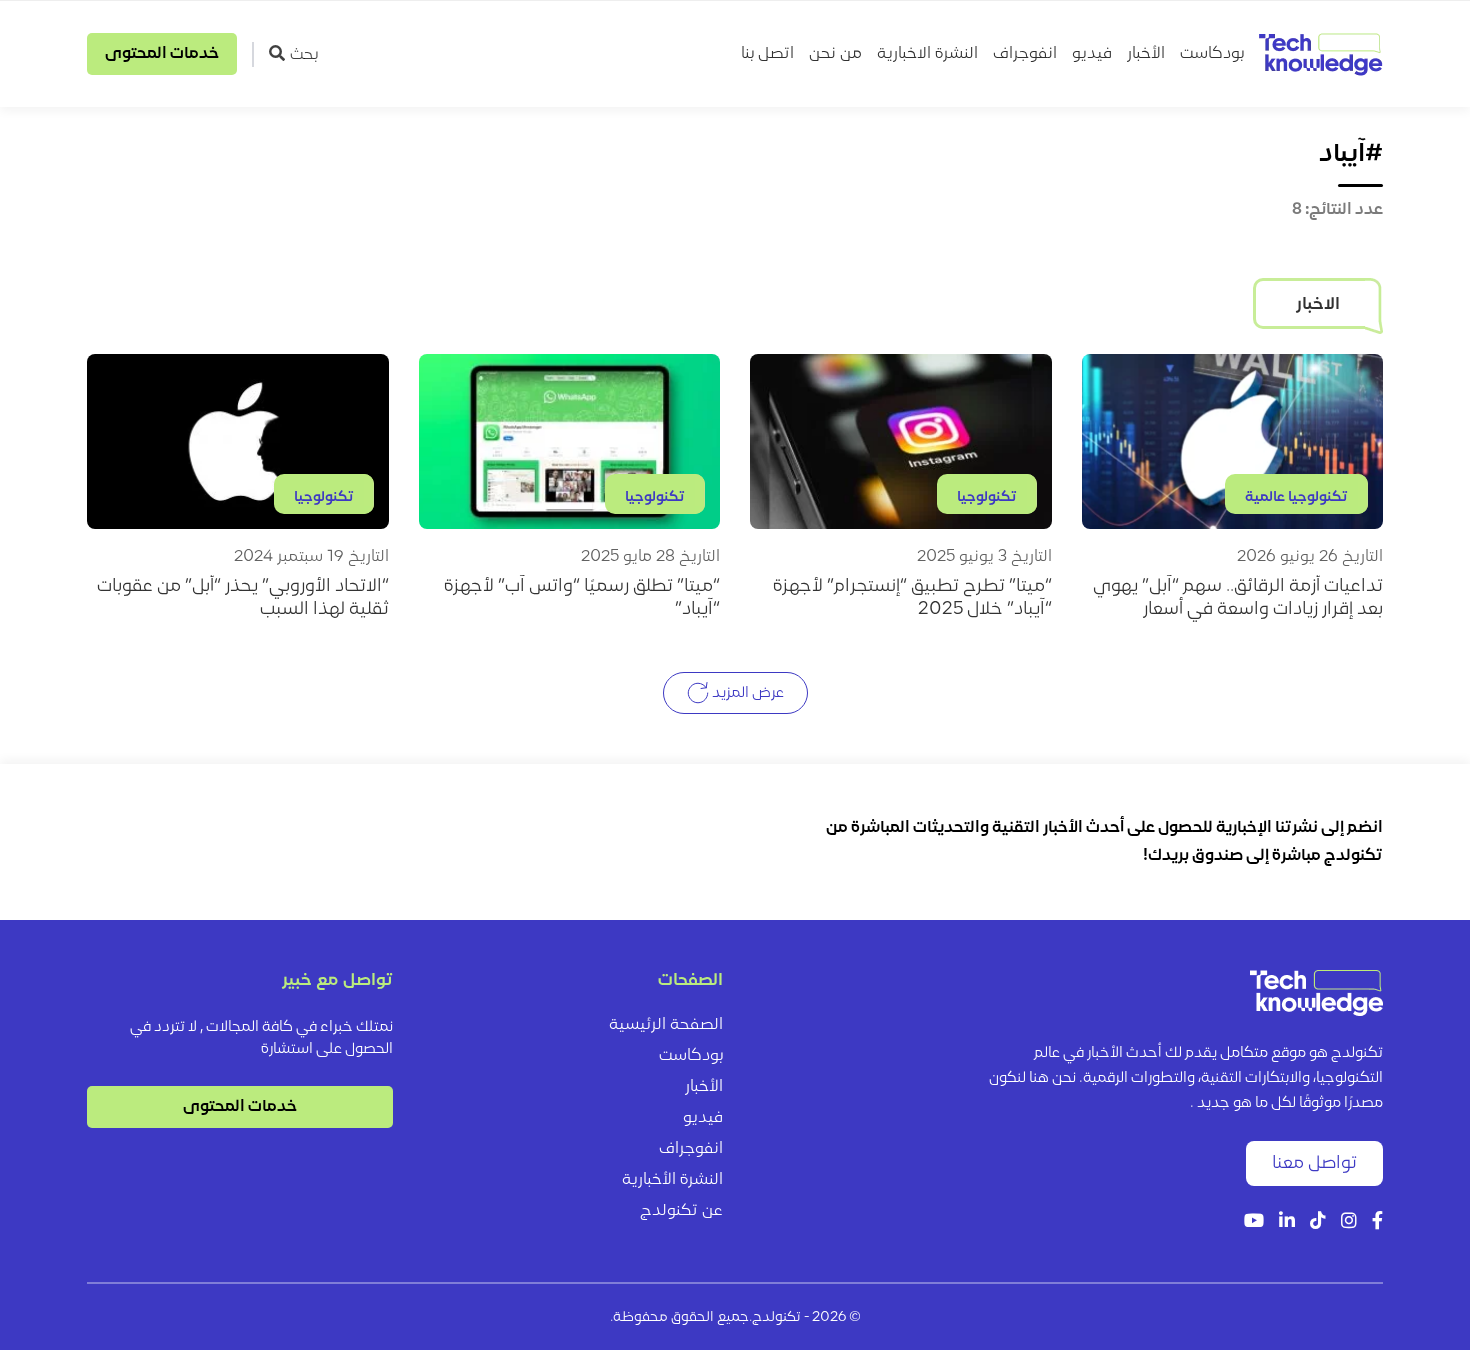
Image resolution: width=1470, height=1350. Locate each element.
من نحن (835, 54)
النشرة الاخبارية (927, 54)
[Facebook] (1377, 1222)
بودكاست (1212, 54)
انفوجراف (1025, 54)
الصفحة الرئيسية (666, 1025)
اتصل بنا (767, 54)
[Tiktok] (1318, 1222)
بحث (304, 55)
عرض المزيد (746, 693)
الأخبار (1146, 54)
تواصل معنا (1314, 1163)
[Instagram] (1349, 1222)
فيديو (1092, 54)
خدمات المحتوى (162, 54)
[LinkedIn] (1287, 1222)
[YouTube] (1254, 1222)
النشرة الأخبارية (672, 1180)
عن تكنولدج (681, 1211)
